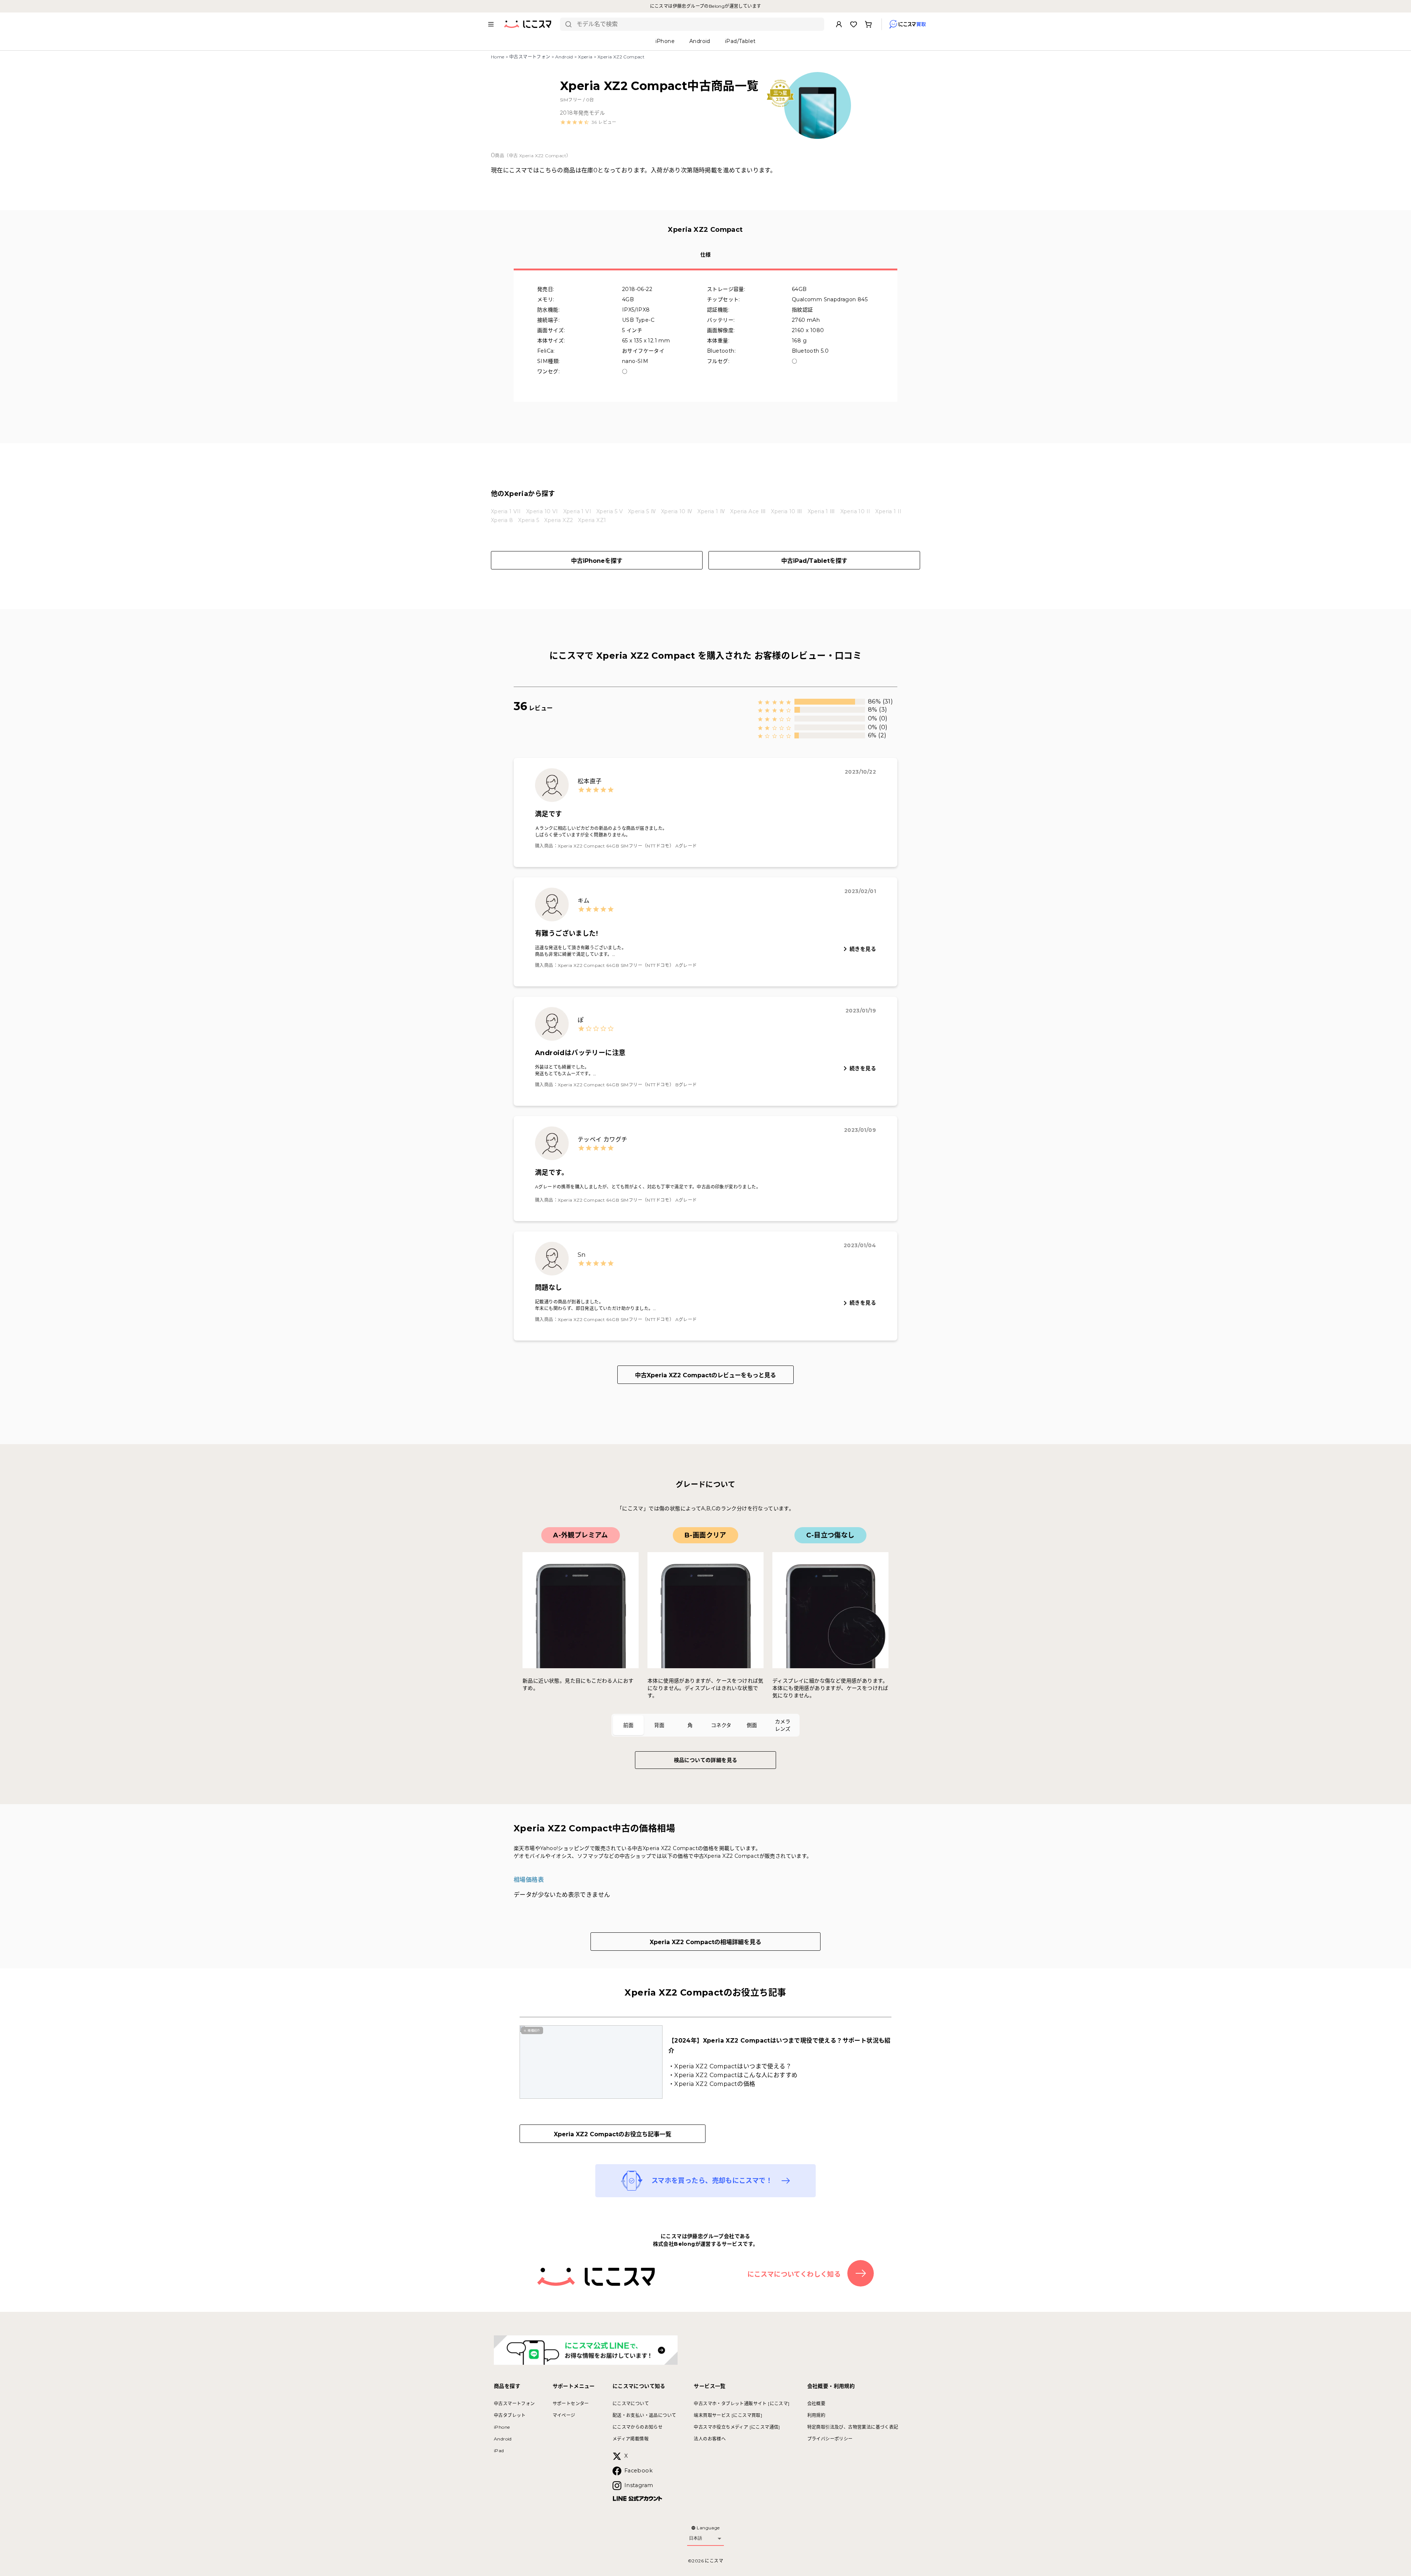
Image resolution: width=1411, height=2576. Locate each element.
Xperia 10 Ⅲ (787, 511)
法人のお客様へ (710, 2439)
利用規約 (816, 2415)
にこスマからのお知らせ (638, 2427)
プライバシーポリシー (830, 2439)
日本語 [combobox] (696, 2538)
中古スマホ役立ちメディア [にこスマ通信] (737, 2427)
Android (564, 57)
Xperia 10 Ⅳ (677, 511)
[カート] (868, 24)
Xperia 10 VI (542, 511)
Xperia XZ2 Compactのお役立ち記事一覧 (613, 2134)
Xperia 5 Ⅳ (642, 511)
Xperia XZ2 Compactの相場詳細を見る (705, 1942)
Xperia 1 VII (506, 511)
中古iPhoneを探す (597, 561)
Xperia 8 (502, 520)
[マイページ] (839, 24)
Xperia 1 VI (577, 511)
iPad (499, 2451)
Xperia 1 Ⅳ (711, 511)
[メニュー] (491, 24)
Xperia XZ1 (592, 520)
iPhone (502, 2427)
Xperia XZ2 (559, 520)
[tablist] (705, 1725)
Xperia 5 (529, 520)
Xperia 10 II (855, 511)
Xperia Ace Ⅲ (748, 511)
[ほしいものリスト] (854, 24)
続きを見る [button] (863, 949)
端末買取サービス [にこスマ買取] (728, 2415)
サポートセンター (571, 2404)
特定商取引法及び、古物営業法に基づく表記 (853, 2427)
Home (498, 57)
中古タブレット (510, 2415)
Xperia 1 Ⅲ (821, 511)
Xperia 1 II (888, 511)
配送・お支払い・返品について (645, 2415)
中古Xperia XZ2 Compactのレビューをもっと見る (705, 1375)
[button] (588, 122)
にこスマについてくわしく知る (794, 2274)
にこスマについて (631, 2404)
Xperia (585, 57)
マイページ (564, 2415)
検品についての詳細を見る (706, 1760)
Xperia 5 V (610, 511)
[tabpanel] (705, 1613)
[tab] (628, 1725)
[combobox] (698, 24)
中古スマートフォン (530, 57)
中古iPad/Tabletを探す (814, 561)
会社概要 (816, 2404)
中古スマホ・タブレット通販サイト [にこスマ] (742, 2404)
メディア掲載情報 (631, 2439)
